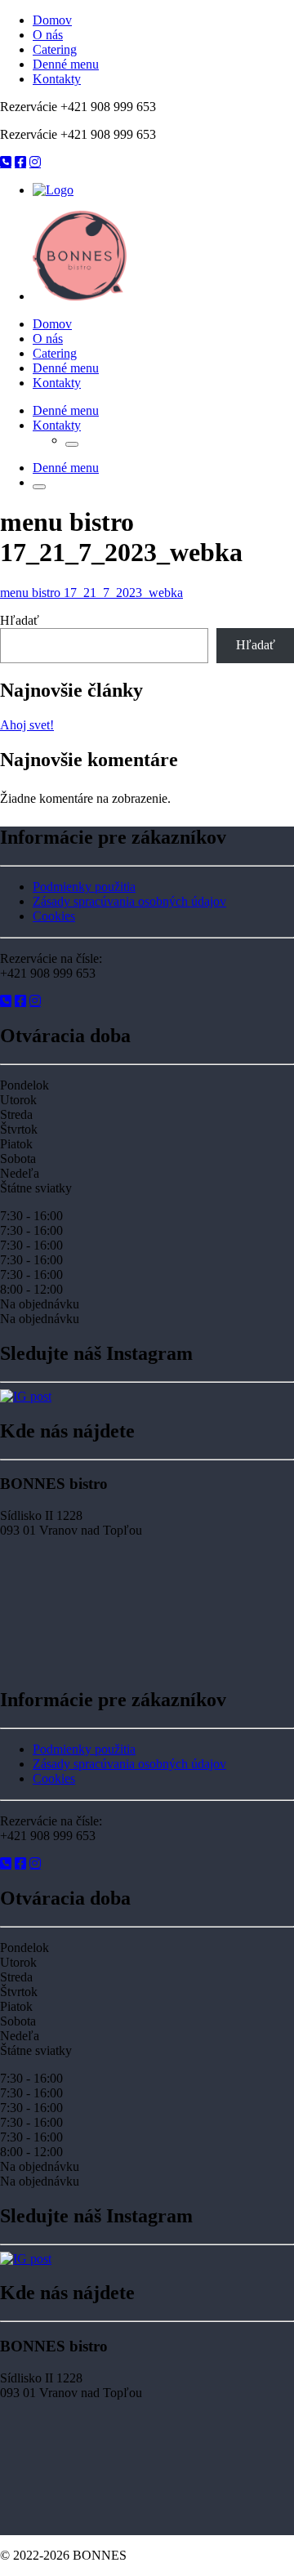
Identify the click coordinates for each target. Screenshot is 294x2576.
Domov (52, 20)
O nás (48, 35)
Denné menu (66, 64)
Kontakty (57, 79)
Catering (55, 49)
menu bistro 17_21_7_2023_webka (91, 593)
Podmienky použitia (84, 887)
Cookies (54, 916)
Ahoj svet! (27, 725)
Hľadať (20, 620)
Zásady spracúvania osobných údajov (129, 901)
